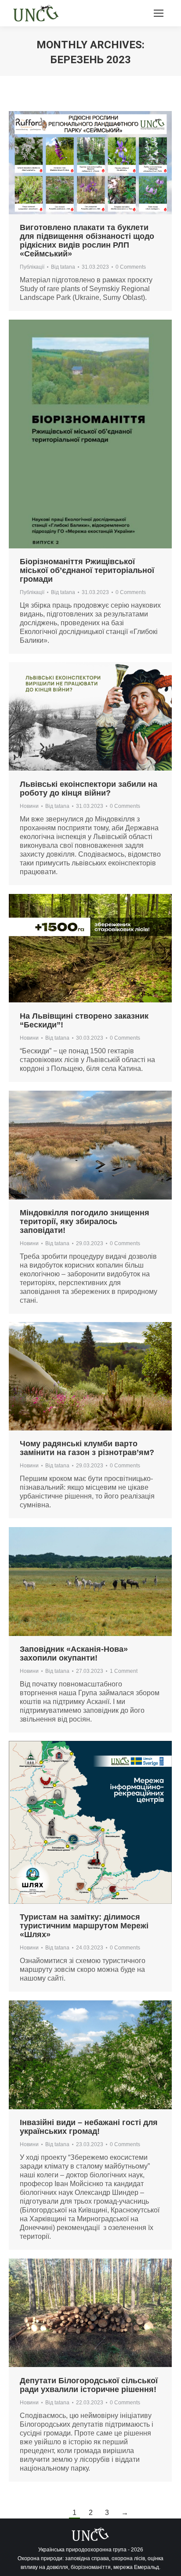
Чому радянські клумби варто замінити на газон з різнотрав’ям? (87, 1448)
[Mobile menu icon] (159, 13)
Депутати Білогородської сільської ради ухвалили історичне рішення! (89, 2385)
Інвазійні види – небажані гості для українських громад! (89, 2127)
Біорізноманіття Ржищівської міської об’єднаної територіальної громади (87, 570)
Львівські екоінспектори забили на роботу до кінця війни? (89, 789)
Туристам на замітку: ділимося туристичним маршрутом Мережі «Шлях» (84, 1926)
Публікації (32, 267)
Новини (29, 806)
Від (63, 267)
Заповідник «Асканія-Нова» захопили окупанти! (74, 1654)
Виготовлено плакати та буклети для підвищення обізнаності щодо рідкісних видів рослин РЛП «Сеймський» (87, 241)
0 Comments (131, 267)
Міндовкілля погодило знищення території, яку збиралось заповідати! (85, 1221)
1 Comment (124, 1671)
